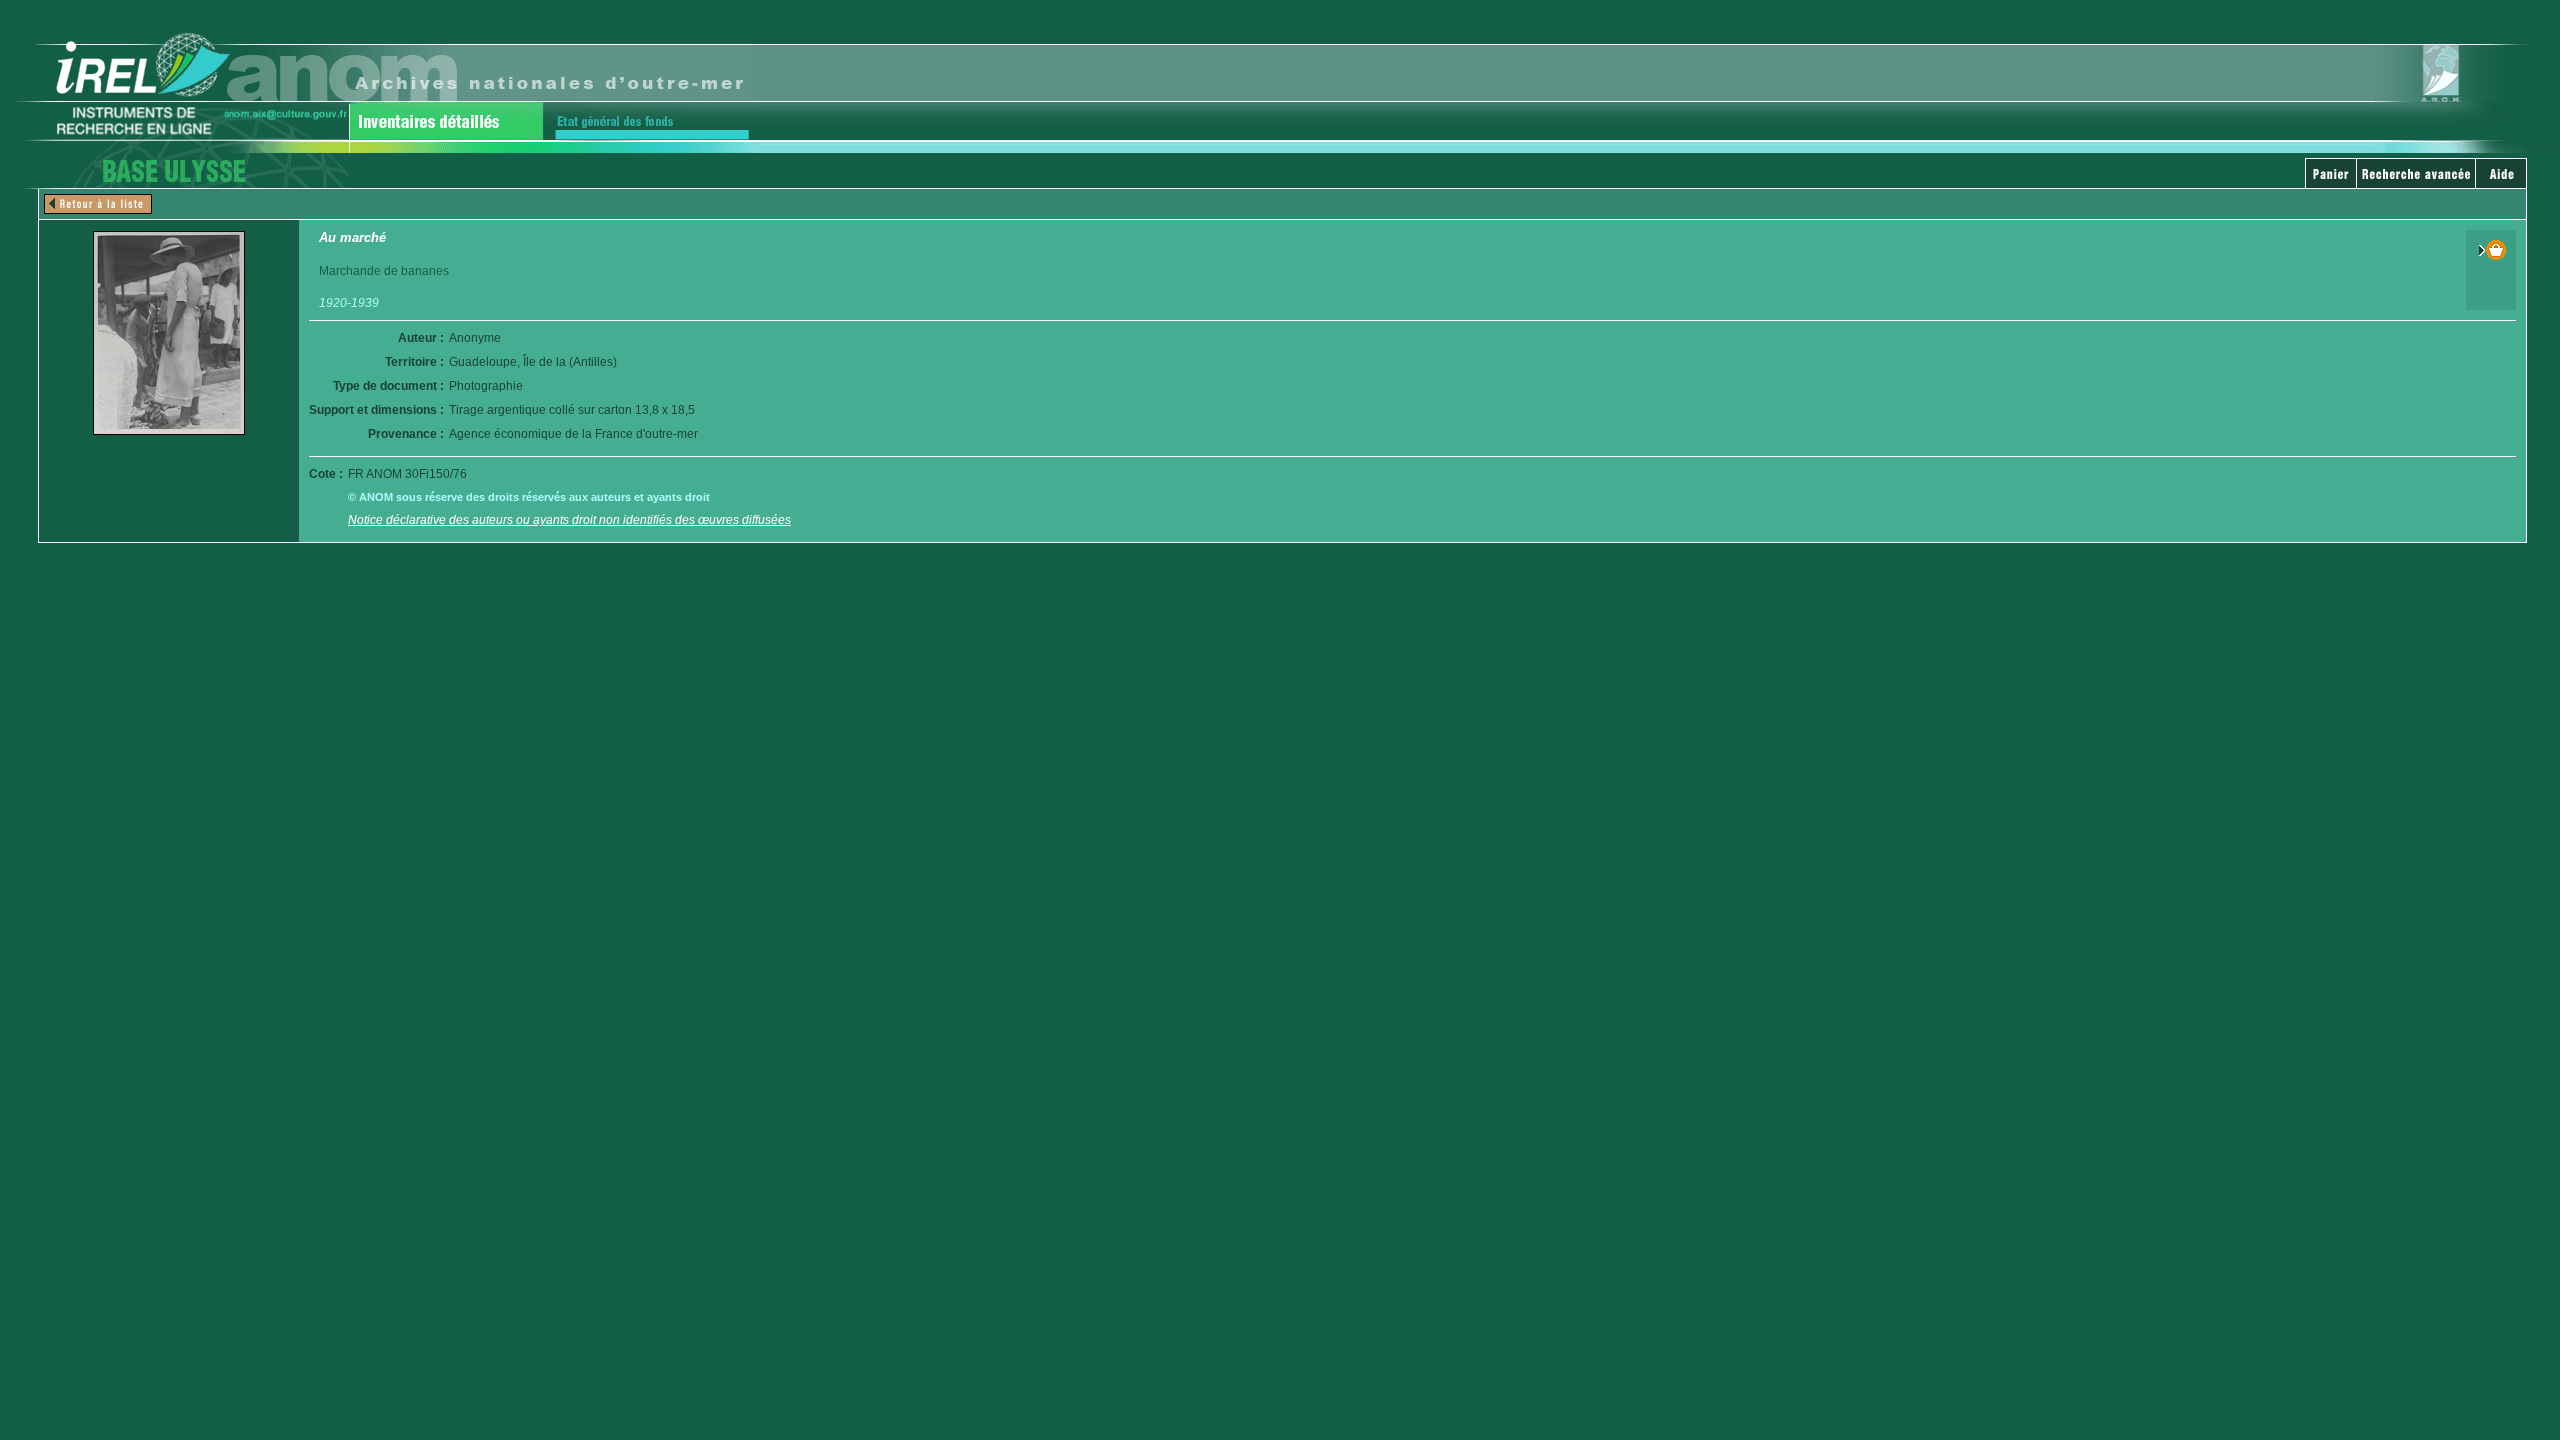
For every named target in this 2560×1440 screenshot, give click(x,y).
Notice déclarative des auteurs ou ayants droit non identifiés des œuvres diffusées (569, 520)
